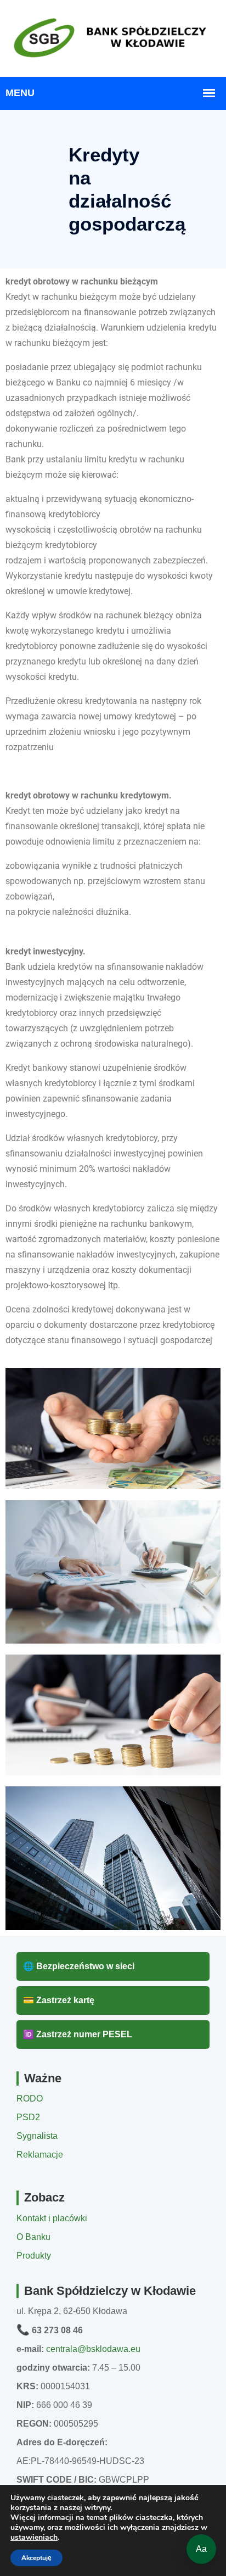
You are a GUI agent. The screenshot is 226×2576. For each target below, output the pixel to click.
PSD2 (28, 2117)
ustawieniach (34, 2538)
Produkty (34, 2256)
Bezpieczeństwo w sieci (79, 1966)
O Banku (33, 2237)
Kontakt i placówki (52, 2218)
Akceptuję (36, 2558)
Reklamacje (40, 2155)
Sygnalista (37, 2136)
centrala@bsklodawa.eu (93, 2349)
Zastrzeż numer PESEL (78, 2034)
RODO (30, 2099)
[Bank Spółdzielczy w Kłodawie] (113, 37)
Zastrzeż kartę (59, 2000)
